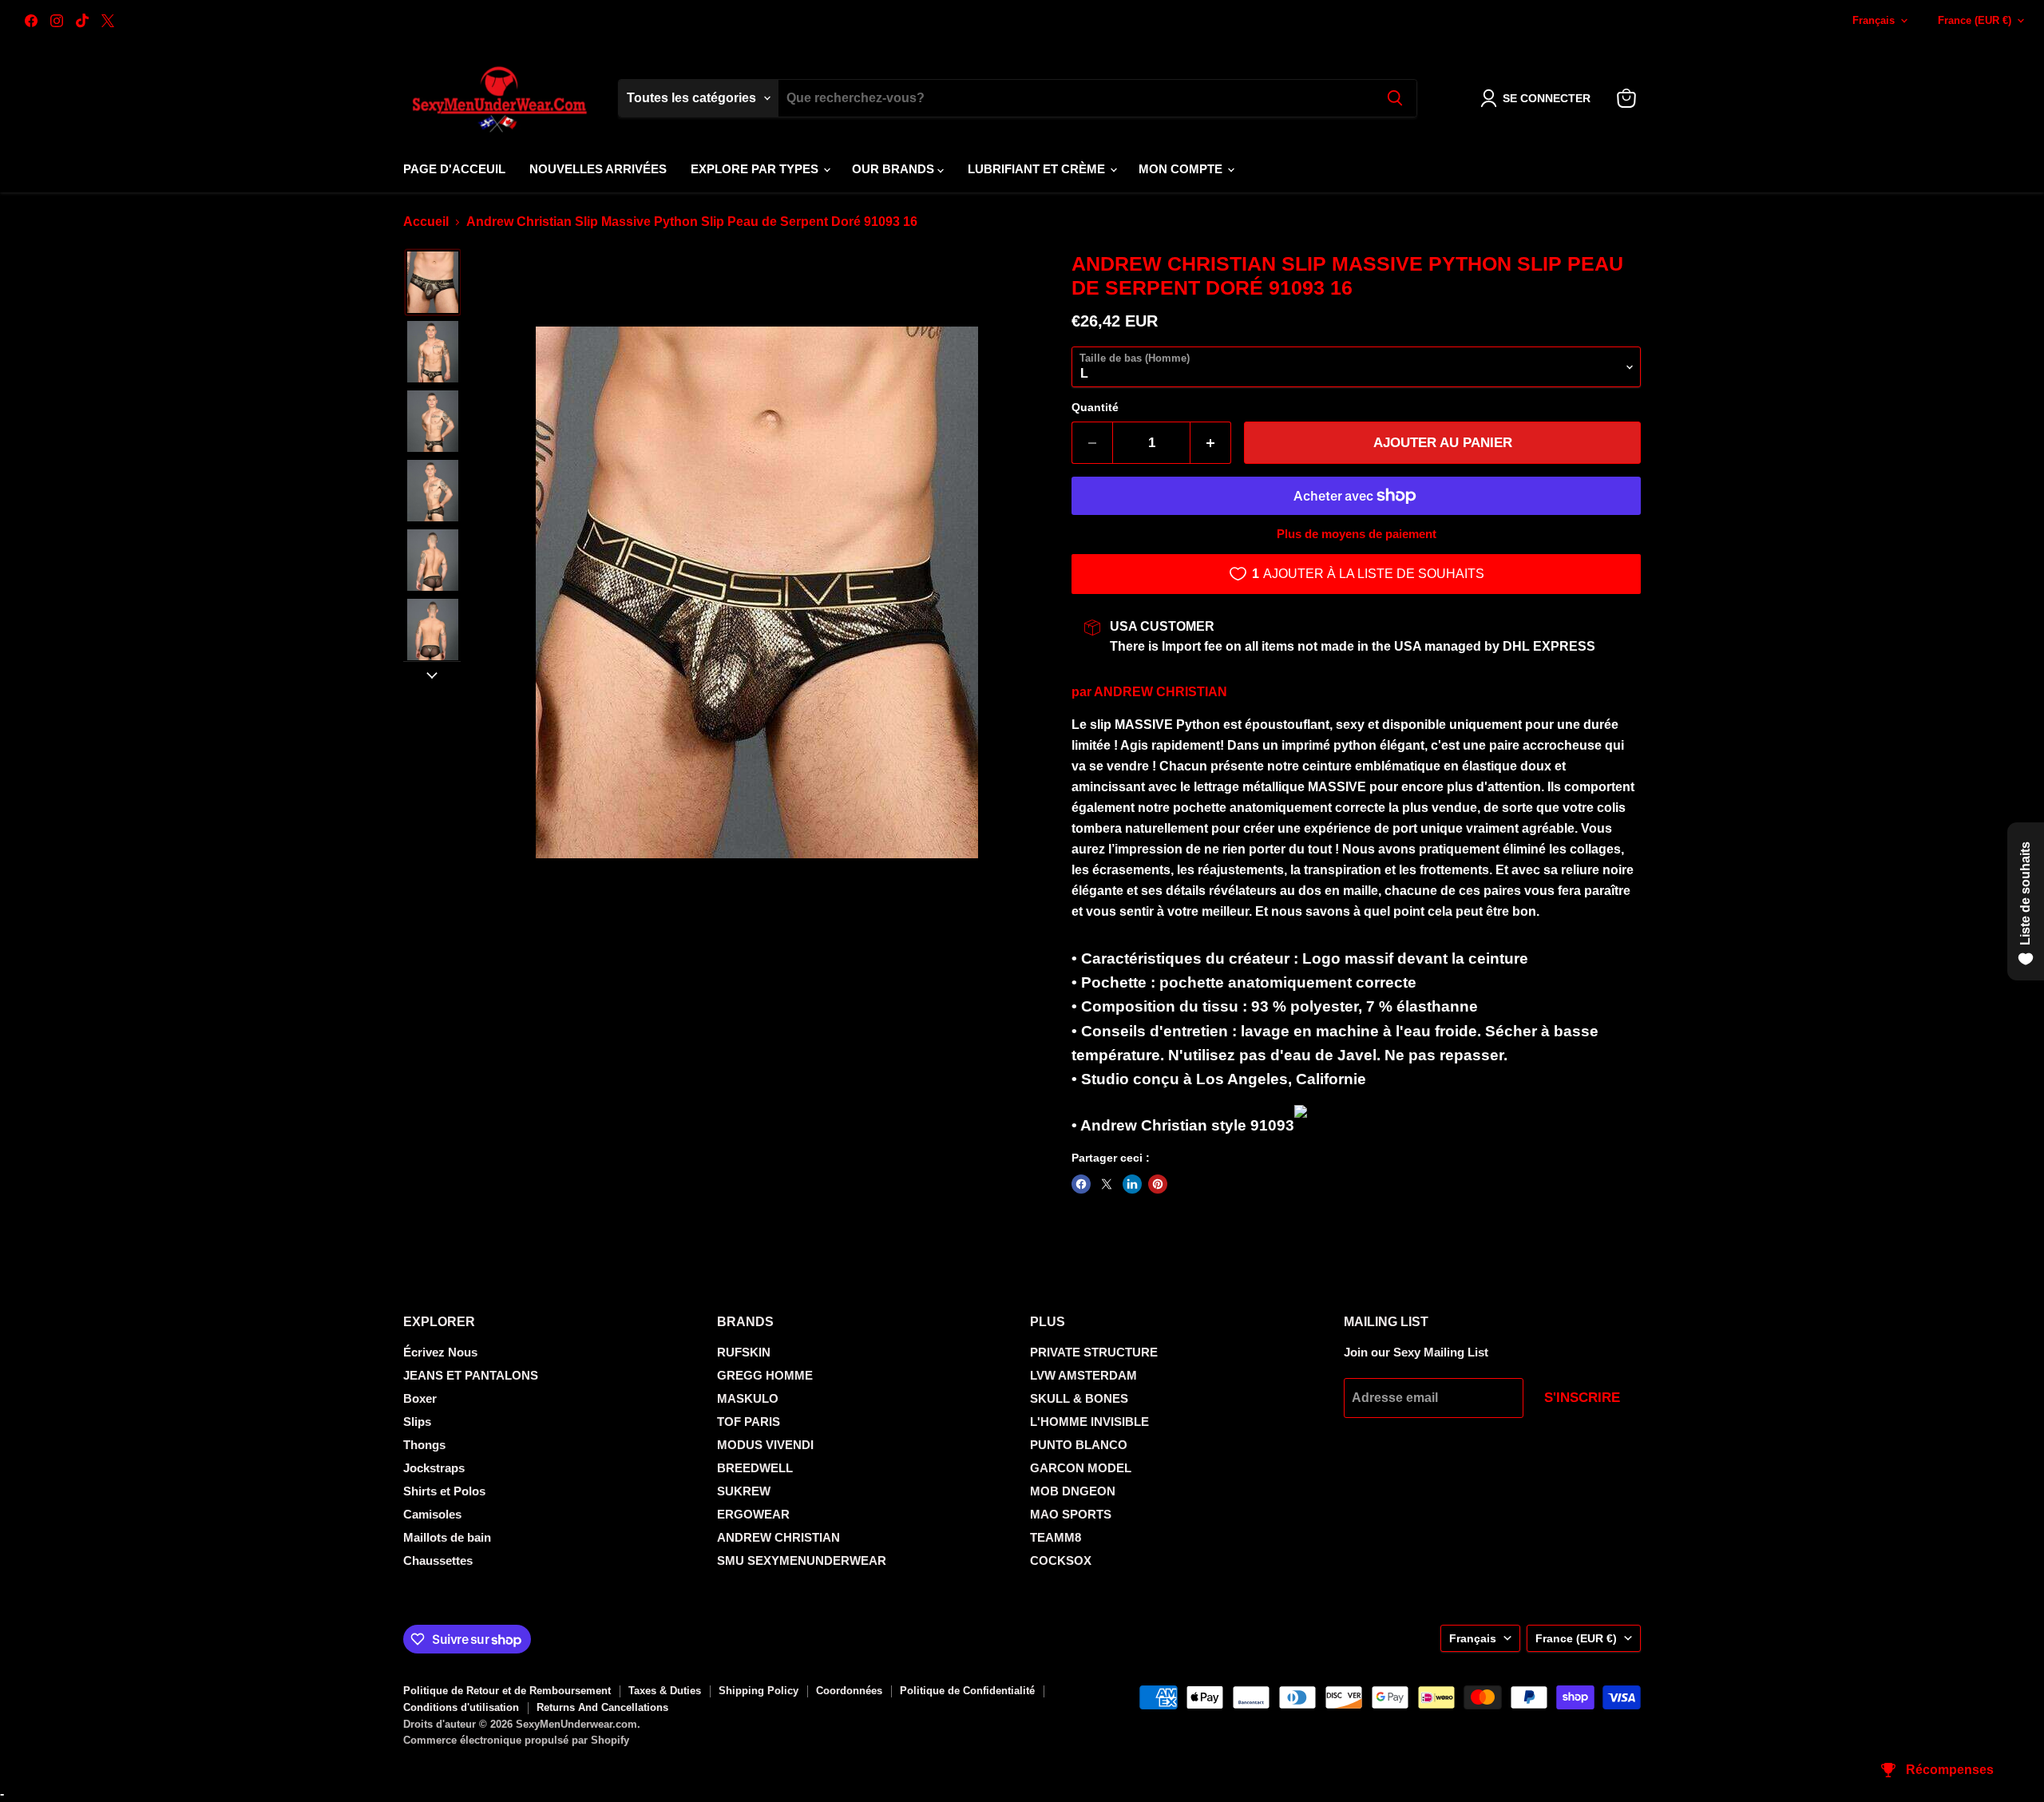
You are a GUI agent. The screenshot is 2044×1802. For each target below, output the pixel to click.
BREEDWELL (755, 1468)
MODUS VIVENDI (765, 1445)
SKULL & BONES (1079, 1398)
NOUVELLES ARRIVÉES (598, 169)
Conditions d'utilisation (461, 1707)
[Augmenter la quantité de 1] (1211, 443)
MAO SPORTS (1071, 1514)
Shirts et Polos (444, 1491)
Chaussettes (438, 1560)
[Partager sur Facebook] (1081, 1184)
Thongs (424, 1445)
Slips (417, 1422)
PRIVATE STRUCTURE (1094, 1352)
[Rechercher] (1395, 98)
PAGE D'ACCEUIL (454, 169)
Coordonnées (849, 1691)
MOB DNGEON (1073, 1491)
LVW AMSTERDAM (1083, 1375)
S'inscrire (1582, 1398)
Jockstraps (434, 1468)
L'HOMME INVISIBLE (1089, 1422)
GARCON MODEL (1081, 1468)
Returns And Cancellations (602, 1707)
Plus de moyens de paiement (1357, 534)
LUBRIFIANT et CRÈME (1038, 169)
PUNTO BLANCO (1079, 1445)
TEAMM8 (1056, 1537)
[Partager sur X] (1107, 1184)
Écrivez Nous (440, 1352)
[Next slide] (432, 674)
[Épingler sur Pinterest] (1158, 1184)
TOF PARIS (749, 1422)
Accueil (426, 222)
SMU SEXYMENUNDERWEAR (802, 1560)
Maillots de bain (447, 1537)
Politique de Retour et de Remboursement (507, 1691)
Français (1874, 20)
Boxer (420, 1398)
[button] (1539, 98)
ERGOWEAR (753, 1514)
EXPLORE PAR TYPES (756, 169)
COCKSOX (1061, 1560)
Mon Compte (1182, 169)
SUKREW (744, 1491)
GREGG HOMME (765, 1375)
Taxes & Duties (665, 1691)
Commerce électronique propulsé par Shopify (516, 1740)
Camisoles (432, 1514)
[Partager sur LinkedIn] (1132, 1184)
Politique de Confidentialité (967, 1691)
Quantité (1095, 407)
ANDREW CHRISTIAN (1161, 692)
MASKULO (748, 1398)
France (1975, 20)
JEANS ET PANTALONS (471, 1375)
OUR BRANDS (895, 169)
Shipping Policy (759, 1691)
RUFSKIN (744, 1352)
